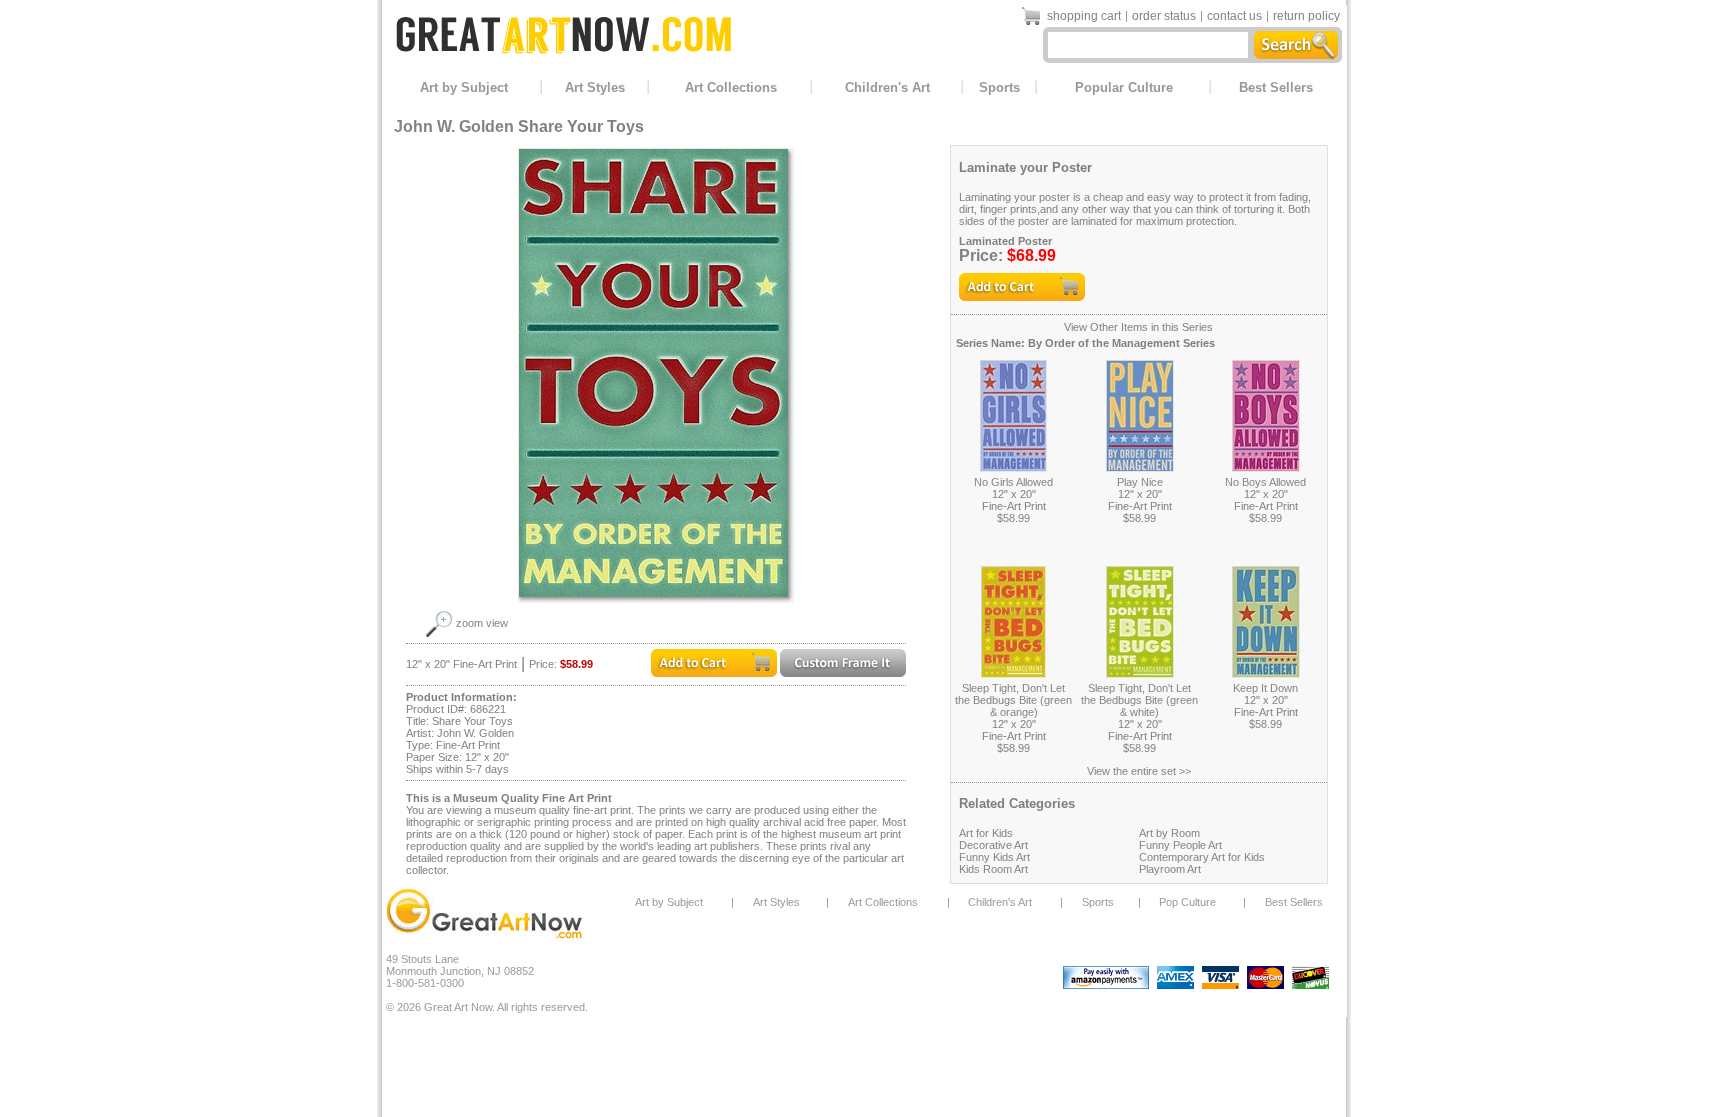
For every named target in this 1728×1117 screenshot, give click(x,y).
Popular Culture (1124, 87)
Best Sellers (1276, 87)
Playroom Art (1170, 869)
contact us (1234, 16)
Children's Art (887, 87)
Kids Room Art (993, 869)
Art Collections (731, 87)
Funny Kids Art (994, 857)
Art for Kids (986, 833)
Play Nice (1140, 482)
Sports (999, 87)
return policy (1306, 16)
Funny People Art (1180, 845)
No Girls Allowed (1013, 482)
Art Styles (595, 87)
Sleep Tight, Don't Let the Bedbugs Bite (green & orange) (1013, 700)
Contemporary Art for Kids (1202, 857)
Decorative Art (993, 845)
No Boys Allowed (1265, 482)
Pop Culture (1187, 902)
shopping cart (1084, 16)
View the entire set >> (1139, 771)
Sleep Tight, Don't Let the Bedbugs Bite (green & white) (1139, 700)
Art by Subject (464, 87)
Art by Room (1169, 833)
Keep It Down (1265, 688)
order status (1164, 16)
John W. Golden (454, 126)
